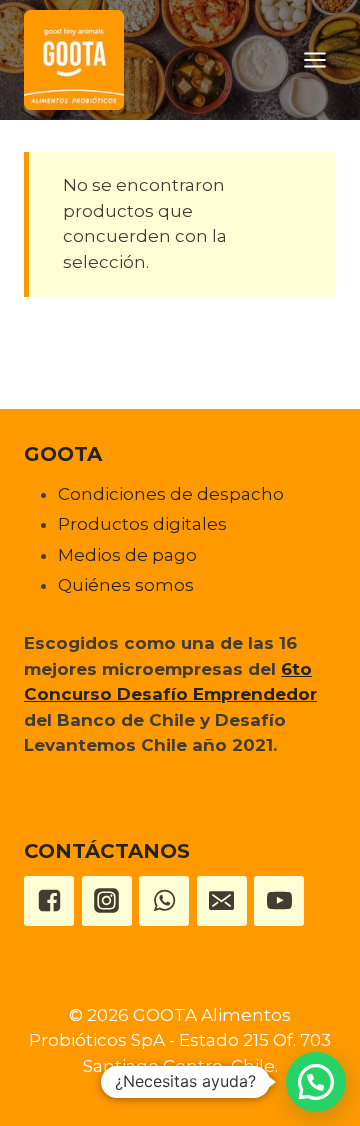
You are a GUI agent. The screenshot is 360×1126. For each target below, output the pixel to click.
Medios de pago (127, 555)
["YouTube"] (279, 901)
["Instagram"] (107, 901)
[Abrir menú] (314, 59)
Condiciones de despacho (171, 494)
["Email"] (222, 901)
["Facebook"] (49, 901)
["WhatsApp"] (164, 901)
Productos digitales (142, 524)
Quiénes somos (126, 585)
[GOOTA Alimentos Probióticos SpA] (74, 60)
